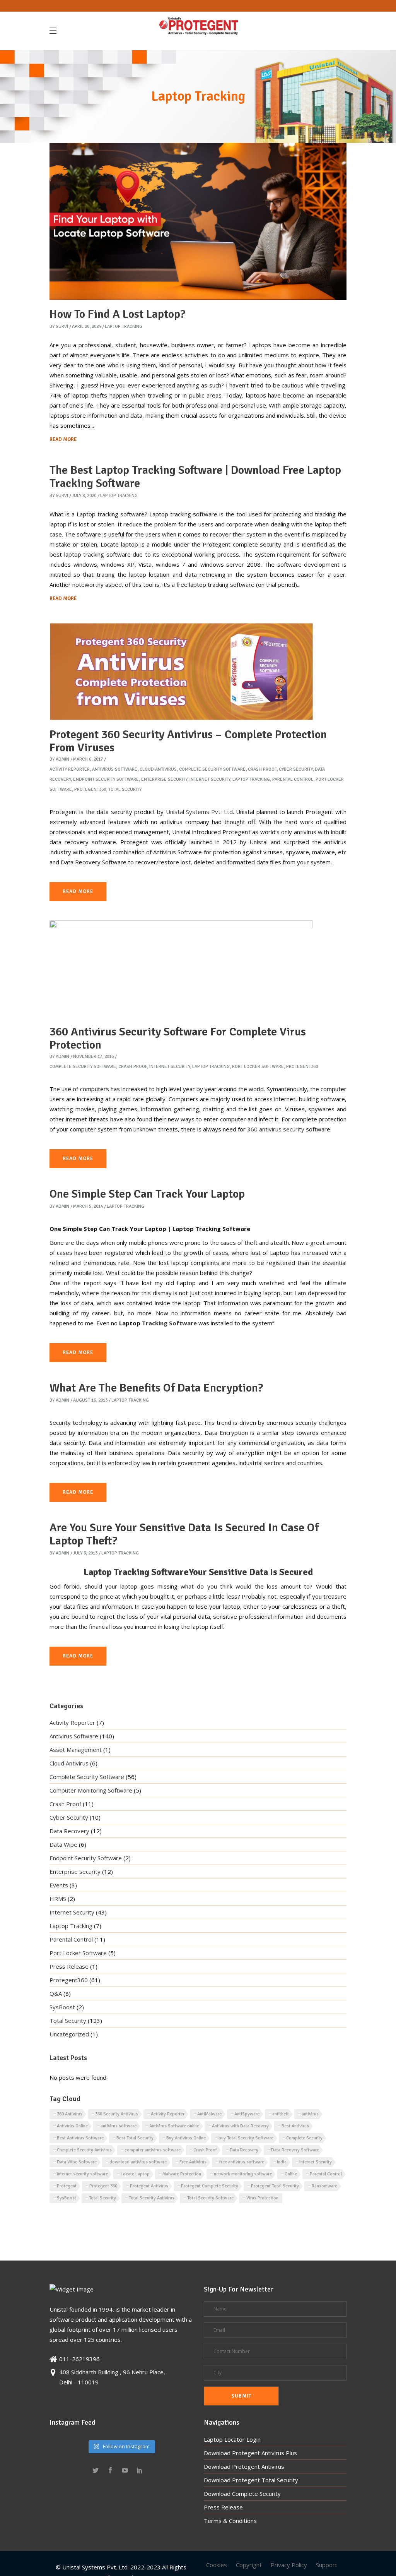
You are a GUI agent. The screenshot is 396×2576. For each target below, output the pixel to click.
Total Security (125, 789)
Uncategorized (69, 2034)
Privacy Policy (289, 2565)
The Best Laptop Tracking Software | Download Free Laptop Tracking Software (195, 477)
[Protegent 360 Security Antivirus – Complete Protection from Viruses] (181, 672)
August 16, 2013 (90, 1400)
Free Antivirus (193, 2162)
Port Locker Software (258, 1067)
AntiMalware (209, 2114)
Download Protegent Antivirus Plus (250, 2453)
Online (291, 2174)
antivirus (310, 2114)
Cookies (217, 2565)
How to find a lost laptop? (118, 314)
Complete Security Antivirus (84, 2150)
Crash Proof (262, 769)
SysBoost (62, 2007)
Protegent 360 (103, 2186)
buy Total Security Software (246, 2138)
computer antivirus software (153, 2150)
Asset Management (76, 1750)
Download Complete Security (242, 2494)
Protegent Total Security (275, 2186)
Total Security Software (210, 2198)
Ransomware (324, 2186)
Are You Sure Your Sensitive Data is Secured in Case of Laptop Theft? (184, 1534)
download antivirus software (138, 2162)
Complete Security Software (212, 769)
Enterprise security (164, 779)
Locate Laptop (135, 2174)
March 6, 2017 (88, 759)
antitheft (281, 2114)
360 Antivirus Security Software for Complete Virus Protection (178, 1038)
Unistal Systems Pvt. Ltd (199, 812)
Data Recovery (69, 1831)
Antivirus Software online (174, 2126)
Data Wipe (63, 1844)
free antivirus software (242, 2162)
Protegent (67, 2186)
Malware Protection (182, 2174)
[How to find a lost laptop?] (198, 221)
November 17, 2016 (93, 1057)
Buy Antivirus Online (186, 2138)
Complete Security (304, 2138)
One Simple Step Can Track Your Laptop (147, 1194)
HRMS (58, 1899)
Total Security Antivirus (152, 2198)
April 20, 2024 (86, 326)
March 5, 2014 (88, 1206)
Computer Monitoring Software (91, 1790)
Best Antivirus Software (80, 2138)
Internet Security (210, 779)
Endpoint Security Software (106, 779)
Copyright (249, 2565)
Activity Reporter (70, 769)
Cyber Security (296, 769)
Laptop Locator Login (232, 2439)
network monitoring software (243, 2174)
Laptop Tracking (124, 326)
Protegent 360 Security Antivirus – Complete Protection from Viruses (188, 741)
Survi (62, 326)
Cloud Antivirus (158, 769)
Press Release (69, 1966)
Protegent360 (90, 789)
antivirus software (119, 2126)
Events (59, 1885)
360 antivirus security (276, 1129)
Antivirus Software (115, 769)
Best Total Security (135, 2138)
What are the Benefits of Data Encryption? (156, 1388)
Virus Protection (262, 2198)
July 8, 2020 (84, 496)
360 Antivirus (70, 2114)
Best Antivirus (295, 2126)
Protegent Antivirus (149, 2186)
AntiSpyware (247, 2114)
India (282, 2162)
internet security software (82, 2174)
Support (327, 2565)
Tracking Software (169, 1323)
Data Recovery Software (295, 2150)
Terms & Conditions (230, 2521)
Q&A (56, 1993)
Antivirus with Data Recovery (240, 2126)
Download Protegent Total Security (251, 2480)
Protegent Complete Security (210, 2186)
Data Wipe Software (77, 2162)
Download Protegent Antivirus (244, 2466)
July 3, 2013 (85, 1553)
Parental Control (293, 779)
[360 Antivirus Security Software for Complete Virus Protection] (181, 969)
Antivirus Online (72, 2126)
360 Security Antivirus (117, 2114)
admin (62, 759)
